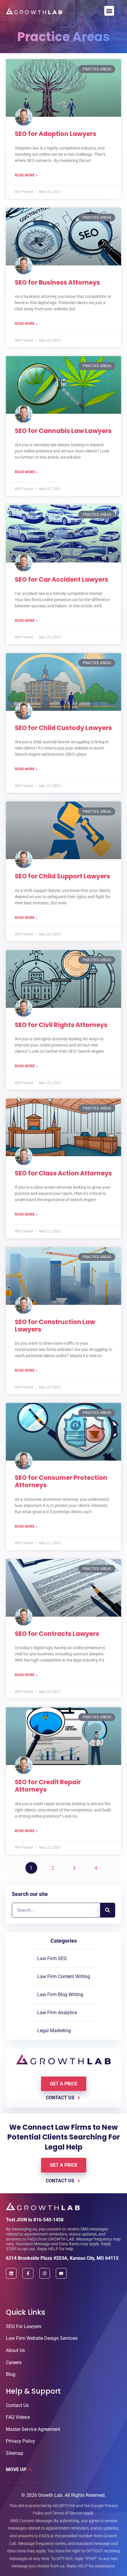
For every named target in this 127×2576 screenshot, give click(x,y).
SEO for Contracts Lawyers (57, 1634)
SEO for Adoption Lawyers (56, 134)
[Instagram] (45, 2273)
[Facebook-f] (28, 2273)
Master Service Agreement (33, 2429)
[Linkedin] (11, 2273)
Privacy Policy (21, 2441)
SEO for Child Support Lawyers (62, 876)
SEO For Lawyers (24, 2326)
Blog (11, 2374)
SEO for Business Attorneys (57, 282)
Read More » (26, 175)
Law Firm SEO (52, 1958)
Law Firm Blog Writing (60, 1995)
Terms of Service (67, 2513)
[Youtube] (61, 2273)
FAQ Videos (18, 2417)
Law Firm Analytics (57, 2013)
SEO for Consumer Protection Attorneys (61, 1481)
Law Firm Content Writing (64, 1976)
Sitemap (15, 2453)
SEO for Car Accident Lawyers (62, 579)
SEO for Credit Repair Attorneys (48, 1786)
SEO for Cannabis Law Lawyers (63, 431)
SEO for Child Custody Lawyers (63, 728)
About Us (15, 2350)
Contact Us (17, 2405)
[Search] (108, 1910)
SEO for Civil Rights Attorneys (61, 1025)
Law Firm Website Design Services (42, 2338)
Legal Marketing (54, 2031)
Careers (14, 2362)
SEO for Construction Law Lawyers (55, 1326)
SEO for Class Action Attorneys (63, 1173)
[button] (109, 11)
